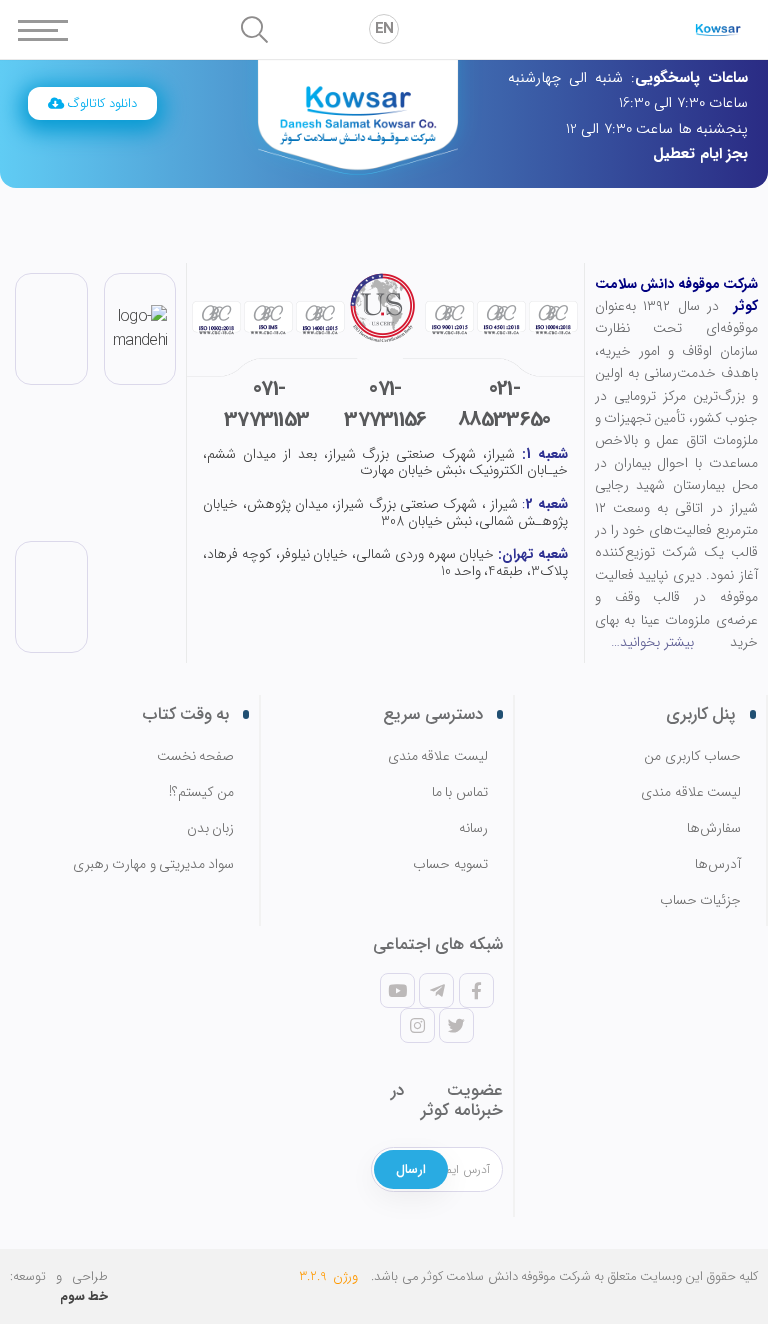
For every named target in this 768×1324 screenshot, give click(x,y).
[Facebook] (476, 990)
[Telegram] (437, 990)
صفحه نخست (195, 756)
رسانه (473, 828)
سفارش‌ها (714, 828)
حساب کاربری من (692, 756)
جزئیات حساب (700, 900)
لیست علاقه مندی (691, 792)
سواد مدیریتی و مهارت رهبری (153, 864)
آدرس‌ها (718, 864)
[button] (92, 103)
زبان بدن (210, 828)
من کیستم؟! (201, 792)
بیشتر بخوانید (656, 642)
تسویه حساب (450, 864)
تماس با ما (459, 792)
